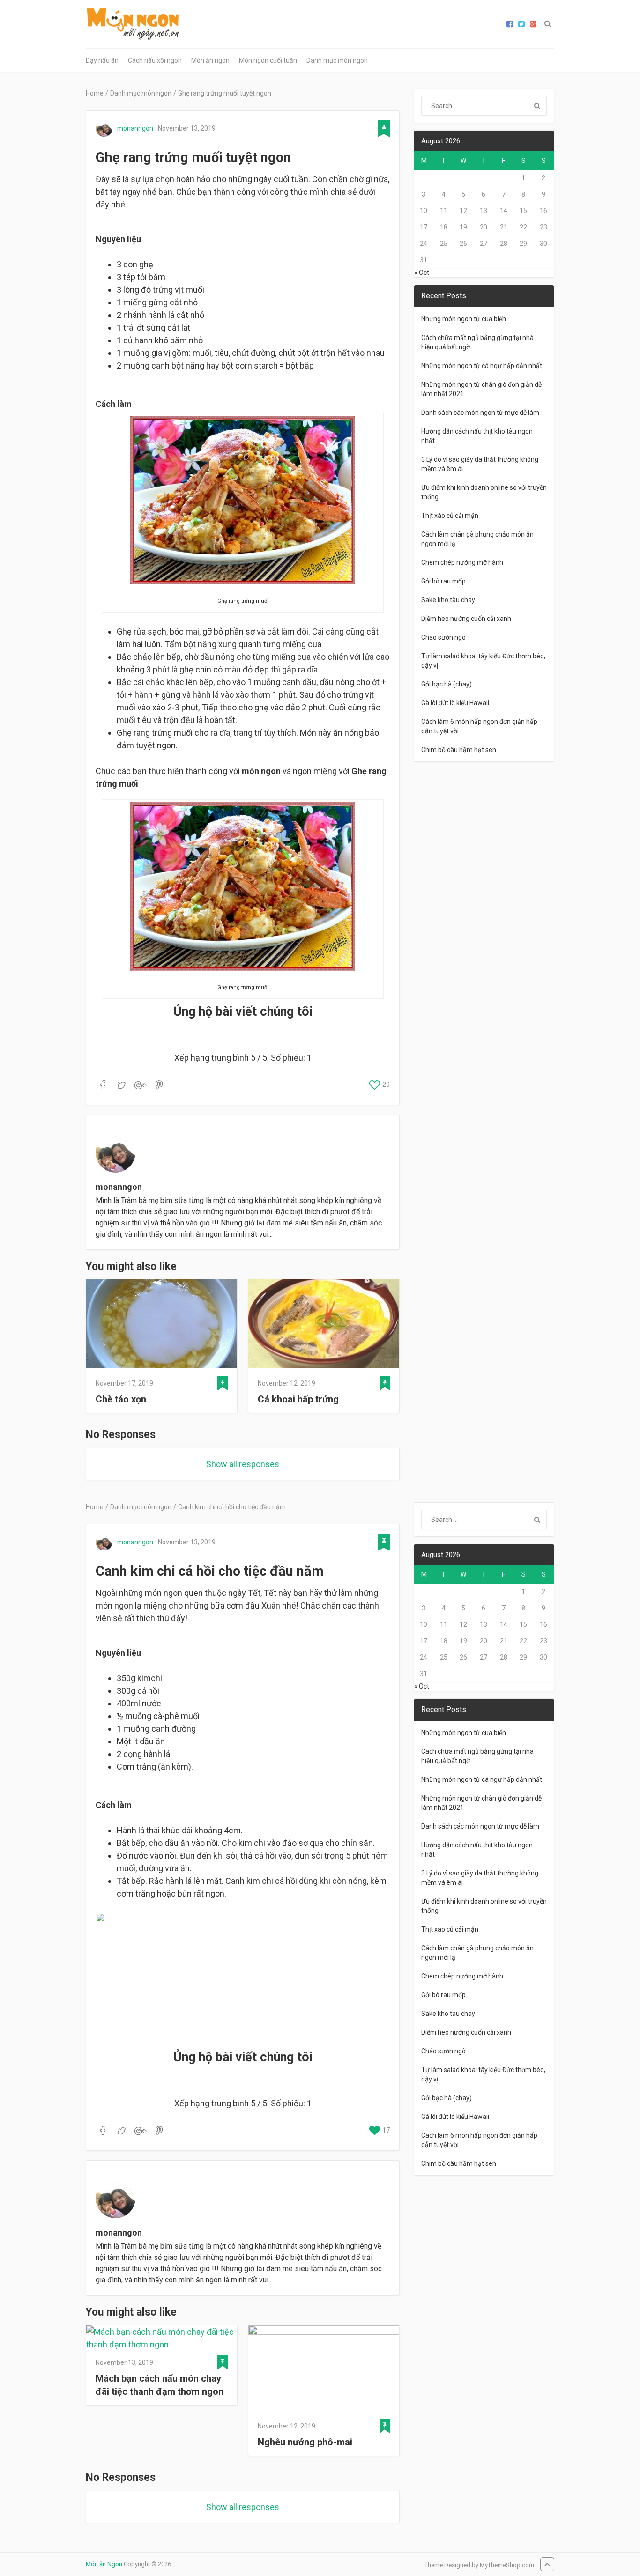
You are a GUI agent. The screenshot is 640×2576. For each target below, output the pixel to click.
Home (95, 93)
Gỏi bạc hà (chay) (447, 684)
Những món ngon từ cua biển (464, 319)
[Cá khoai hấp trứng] (324, 1325)
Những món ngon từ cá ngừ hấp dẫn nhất (482, 366)
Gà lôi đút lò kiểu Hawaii (455, 703)
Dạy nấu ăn (102, 60)
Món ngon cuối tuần (268, 60)
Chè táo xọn (121, 1399)
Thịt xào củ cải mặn (450, 516)
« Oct (422, 273)
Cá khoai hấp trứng (298, 1399)
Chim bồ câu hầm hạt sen (459, 750)
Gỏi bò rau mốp (443, 581)
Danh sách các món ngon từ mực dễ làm (480, 413)
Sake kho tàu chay (448, 600)
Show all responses (243, 1464)
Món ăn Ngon (104, 2564)
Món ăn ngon (210, 60)
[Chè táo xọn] (162, 1325)
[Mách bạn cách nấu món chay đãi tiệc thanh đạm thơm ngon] (162, 2338)
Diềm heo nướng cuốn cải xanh (466, 619)
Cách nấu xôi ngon (155, 60)
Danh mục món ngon (337, 60)
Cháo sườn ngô (443, 637)
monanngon (135, 128)
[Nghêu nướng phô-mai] (324, 2370)
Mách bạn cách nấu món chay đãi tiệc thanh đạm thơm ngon (160, 2385)
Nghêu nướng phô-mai (305, 2442)
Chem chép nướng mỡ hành (462, 562)
